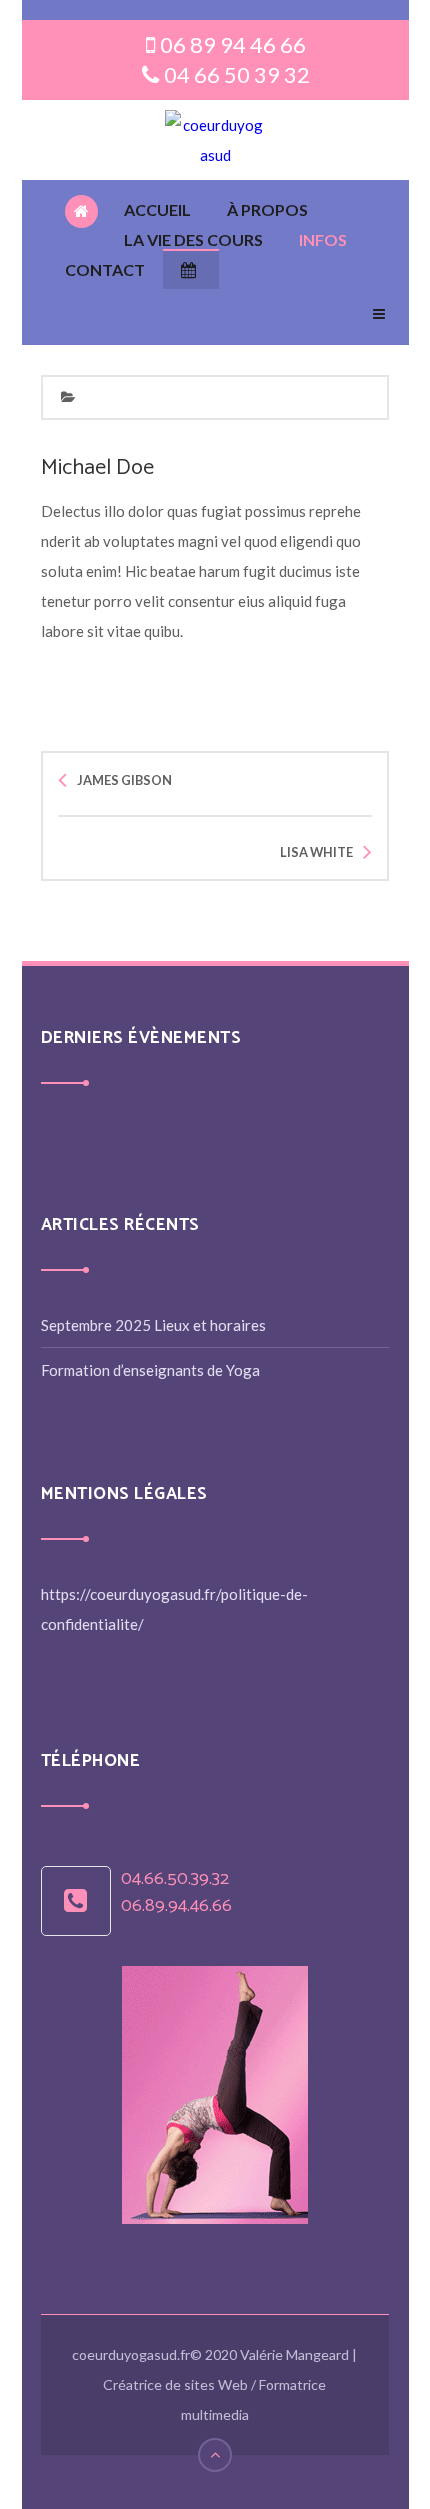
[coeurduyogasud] (215, 140)
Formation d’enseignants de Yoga (150, 1370)
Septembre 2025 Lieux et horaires (153, 1325)
